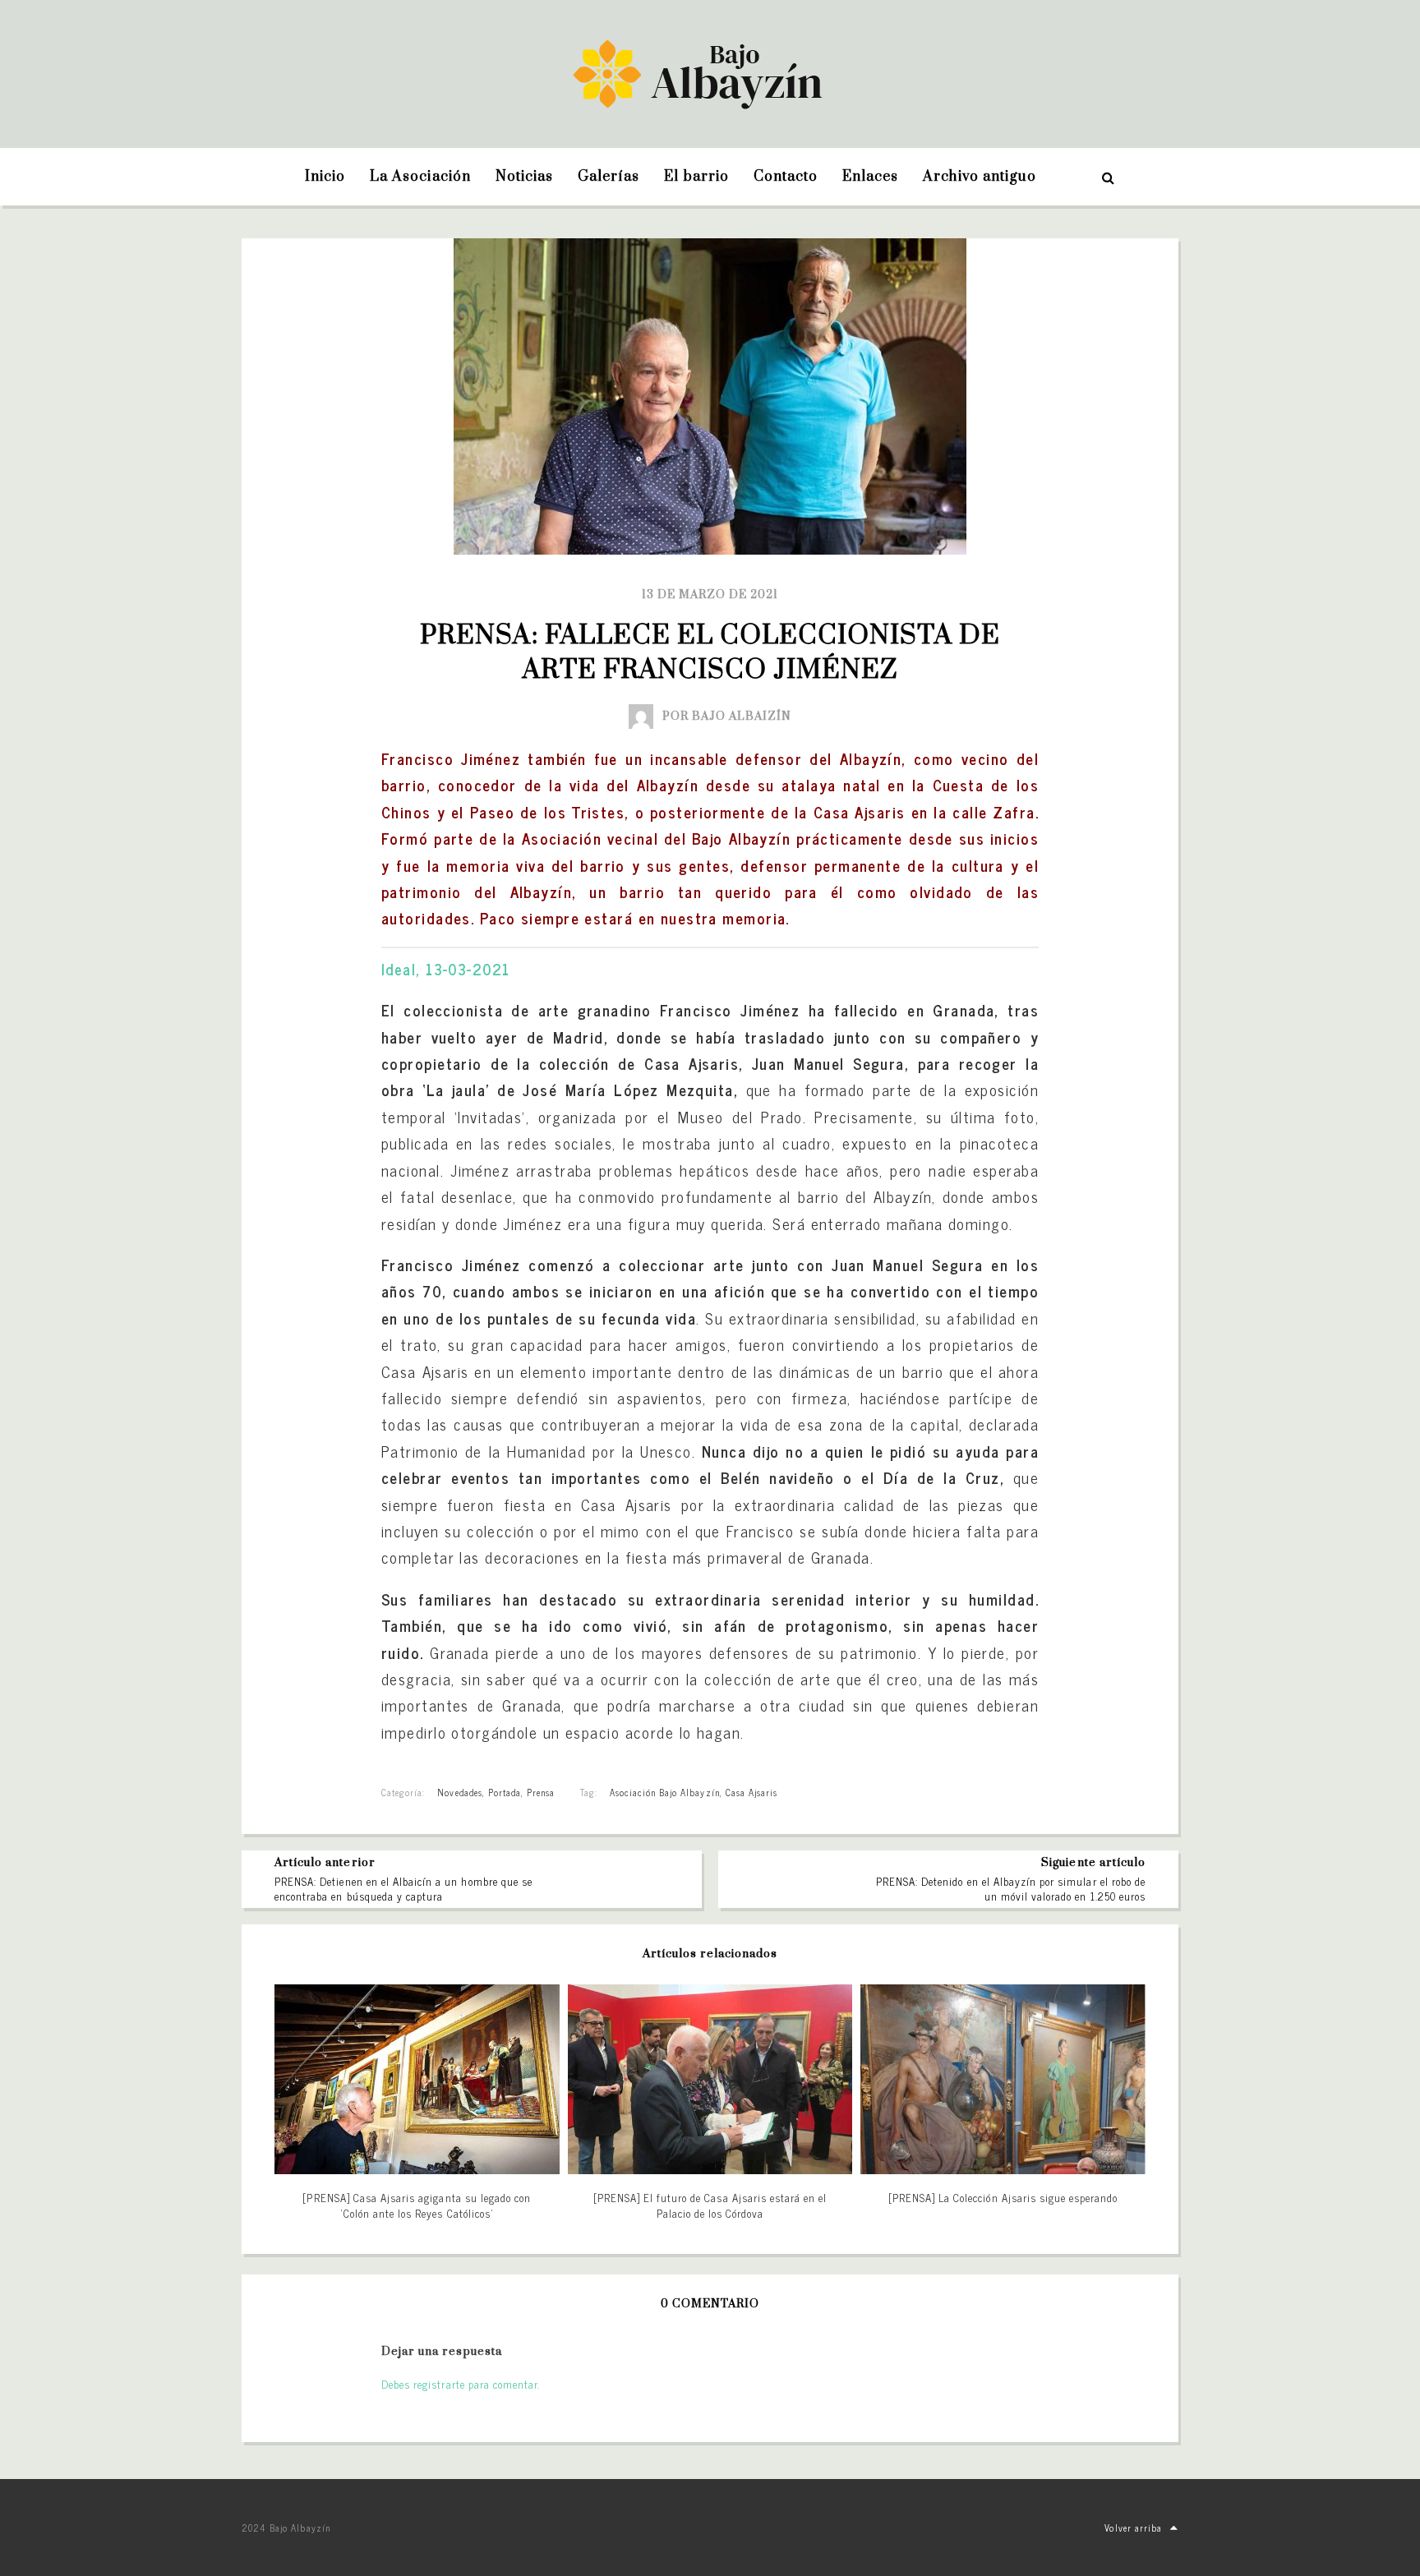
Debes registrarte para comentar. (461, 2384)
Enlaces (870, 177)
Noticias (524, 177)
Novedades (459, 1792)
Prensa (541, 1792)
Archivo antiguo (980, 177)
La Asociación (420, 177)
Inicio (325, 177)
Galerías (609, 177)
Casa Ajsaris (751, 1792)
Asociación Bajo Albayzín (665, 1792)
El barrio (696, 177)
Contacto (786, 177)
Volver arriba (1133, 2528)
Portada (505, 1792)
